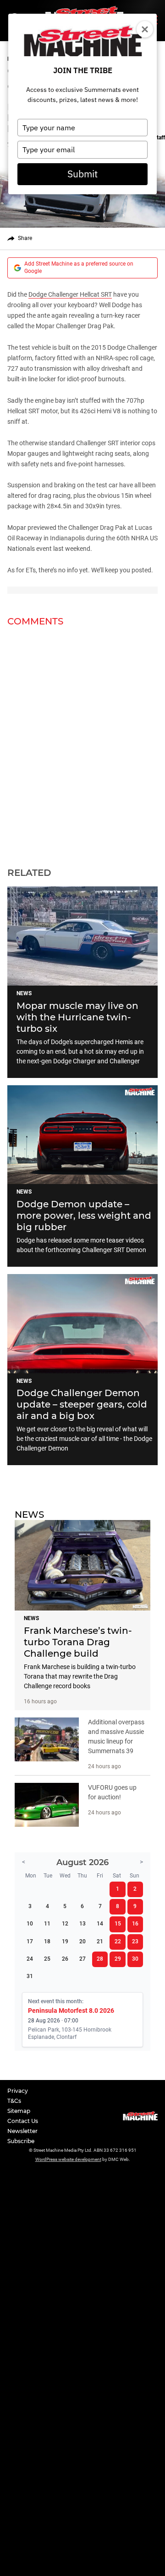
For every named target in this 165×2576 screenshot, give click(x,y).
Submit (82, 174)
